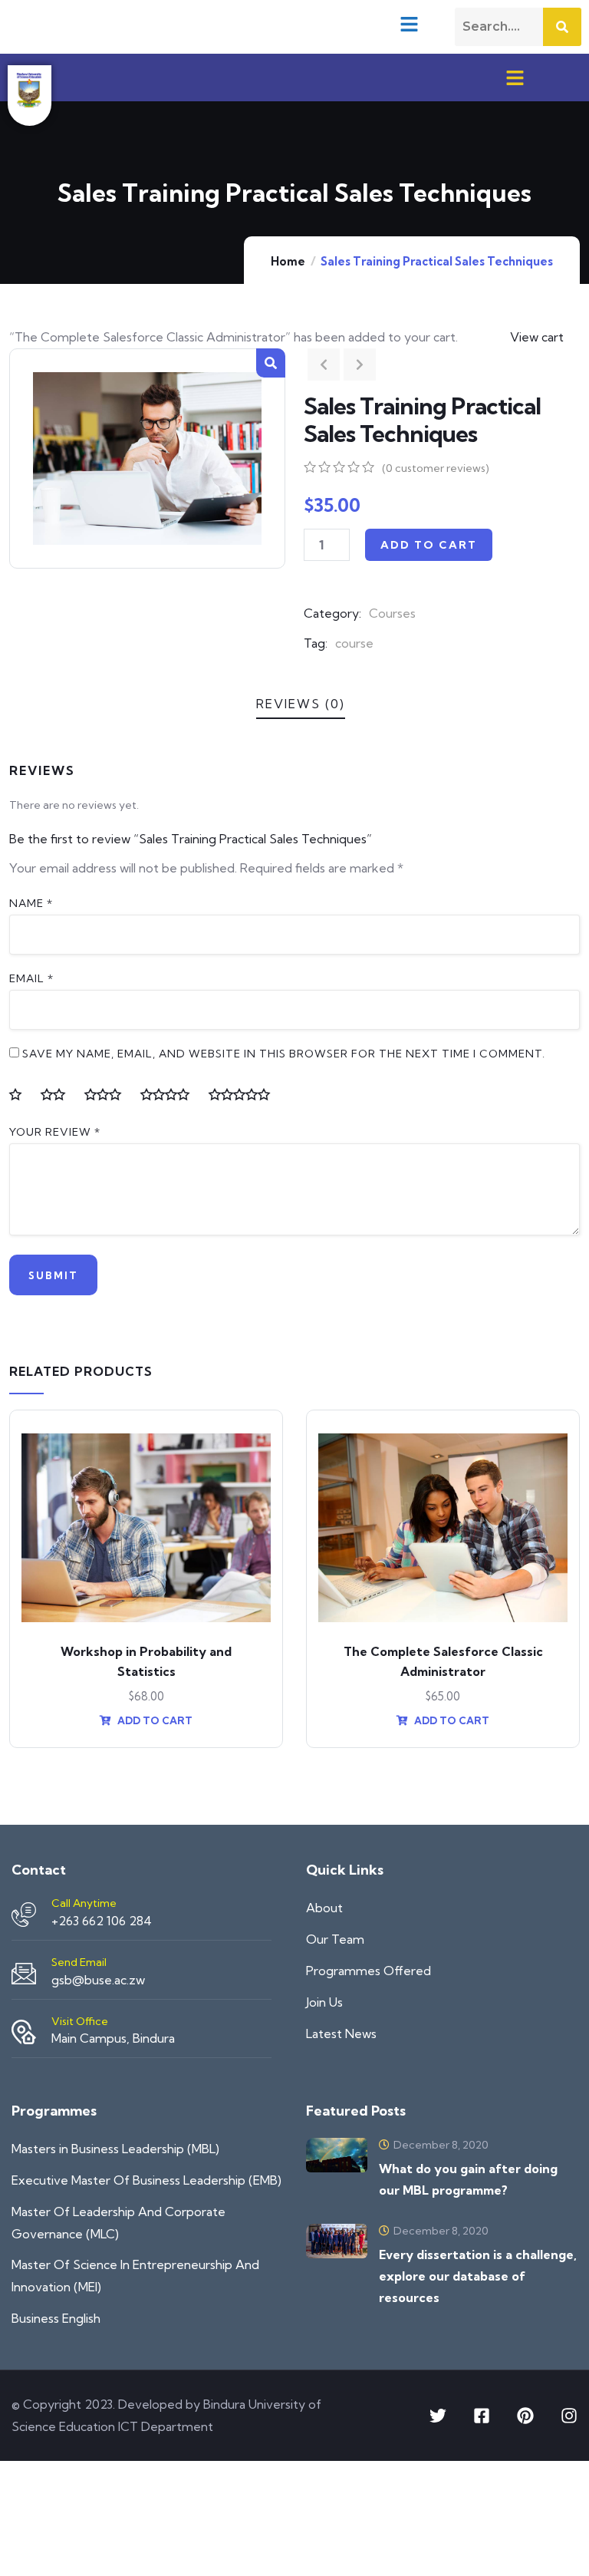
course (354, 643)
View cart (537, 337)
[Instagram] (569, 2416)
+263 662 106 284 (102, 1921)
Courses (392, 613)
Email (31, 978)
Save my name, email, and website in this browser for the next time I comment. (284, 1054)
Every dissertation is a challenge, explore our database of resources (478, 2276)
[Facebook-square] (482, 2416)
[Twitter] (438, 2416)
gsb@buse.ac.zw (98, 1980)
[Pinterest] (525, 2416)
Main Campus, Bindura (113, 2038)
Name (31, 903)
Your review (55, 1132)
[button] (409, 24)
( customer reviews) (436, 468)
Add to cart (429, 545)
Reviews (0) (301, 704)
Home (288, 261)
